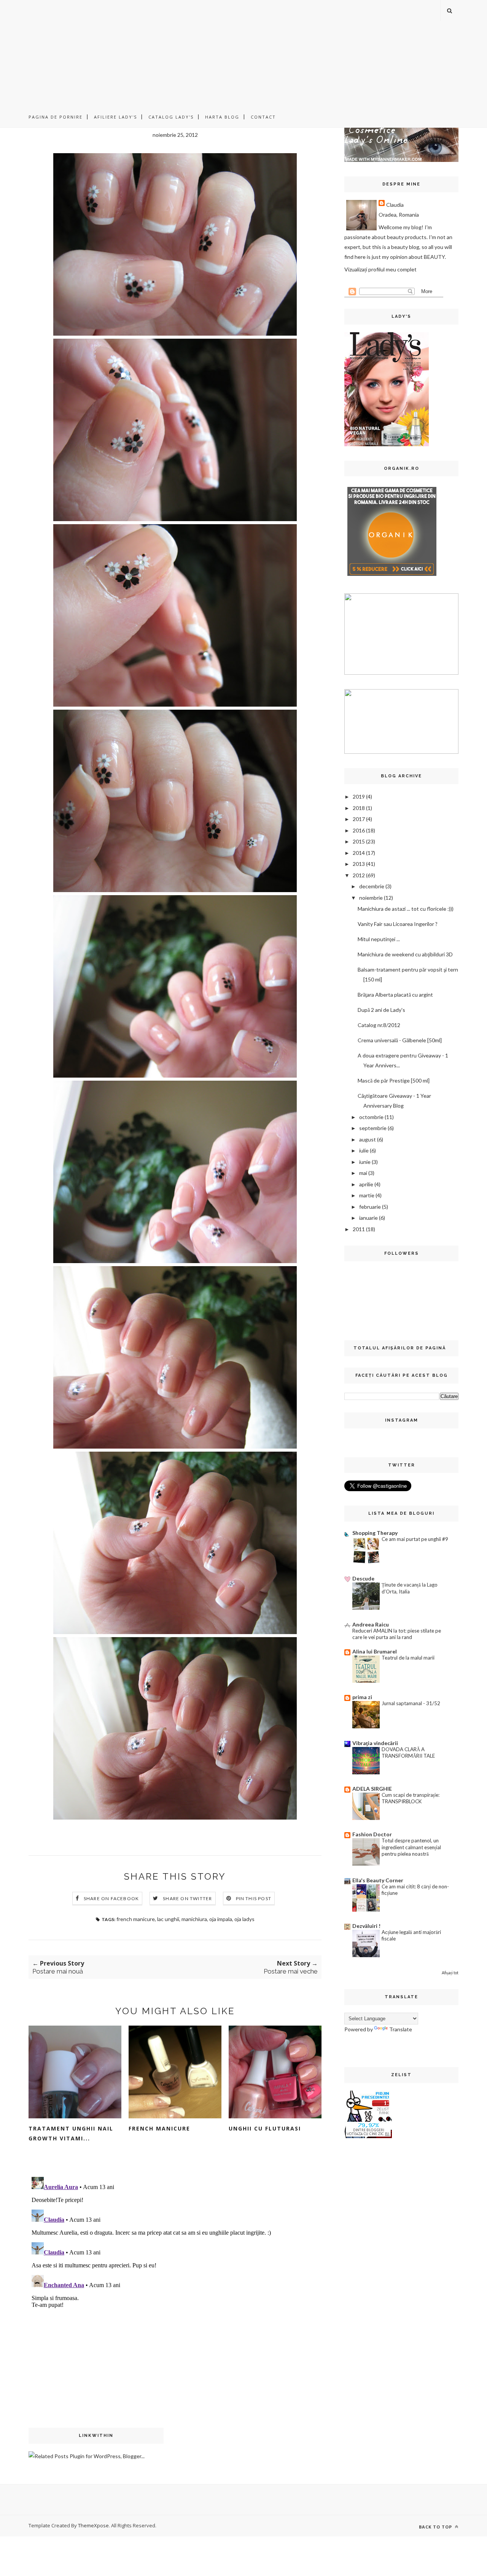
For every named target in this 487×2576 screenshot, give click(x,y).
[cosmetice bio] (392, 577)
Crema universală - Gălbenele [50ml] (400, 1040)
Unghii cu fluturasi (265, 2128)
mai (363, 1173)
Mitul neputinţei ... (379, 939)
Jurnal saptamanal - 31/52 (411, 1703)
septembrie (373, 1128)
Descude (363, 1578)
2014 (359, 853)
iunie (365, 1162)
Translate (401, 2029)
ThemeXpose (93, 2525)
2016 (359, 830)
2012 (359, 875)
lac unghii (168, 1919)
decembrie (372, 886)
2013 (359, 864)
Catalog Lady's (171, 117)
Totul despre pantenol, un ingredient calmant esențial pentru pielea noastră (411, 1847)
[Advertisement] (243, 53)
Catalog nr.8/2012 (379, 1025)
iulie (364, 1150)
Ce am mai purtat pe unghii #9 (415, 1539)
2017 (359, 819)
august (368, 1139)
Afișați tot (450, 1973)
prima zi (362, 1697)
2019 (359, 797)
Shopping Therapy (375, 1533)
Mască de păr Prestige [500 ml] (394, 1080)
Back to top (436, 2527)
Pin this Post (254, 1898)
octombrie (371, 1117)
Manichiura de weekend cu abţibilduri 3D (405, 954)
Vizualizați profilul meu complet (380, 269)
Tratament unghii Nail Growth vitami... (71, 2133)
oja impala (221, 1919)
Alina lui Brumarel (375, 1651)
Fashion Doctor (372, 1834)
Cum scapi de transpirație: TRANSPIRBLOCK (411, 1798)
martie (367, 1195)
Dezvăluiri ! (366, 1926)
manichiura (194, 1919)
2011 (359, 1229)
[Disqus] (175, 2269)
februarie (370, 1207)
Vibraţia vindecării (375, 1743)
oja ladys (244, 1919)
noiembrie (371, 898)
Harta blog (222, 117)
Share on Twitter (187, 1898)
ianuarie (368, 1218)
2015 (359, 841)
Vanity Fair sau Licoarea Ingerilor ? (398, 924)
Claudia (395, 205)
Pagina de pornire (56, 117)
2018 (359, 808)
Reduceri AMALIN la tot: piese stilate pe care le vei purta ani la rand (397, 1634)
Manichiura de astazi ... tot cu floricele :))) (406, 909)
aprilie (366, 1184)
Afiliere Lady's (115, 117)
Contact (263, 117)
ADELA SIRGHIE (372, 1789)
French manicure (159, 2128)
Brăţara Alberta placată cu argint (395, 995)
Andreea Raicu (371, 1624)
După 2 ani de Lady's (381, 1010)
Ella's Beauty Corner (378, 1880)
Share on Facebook (111, 1898)
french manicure (136, 1919)
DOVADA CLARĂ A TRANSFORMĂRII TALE (408, 1752)
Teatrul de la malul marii (408, 1658)
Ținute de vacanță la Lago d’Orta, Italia (410, 1588)
